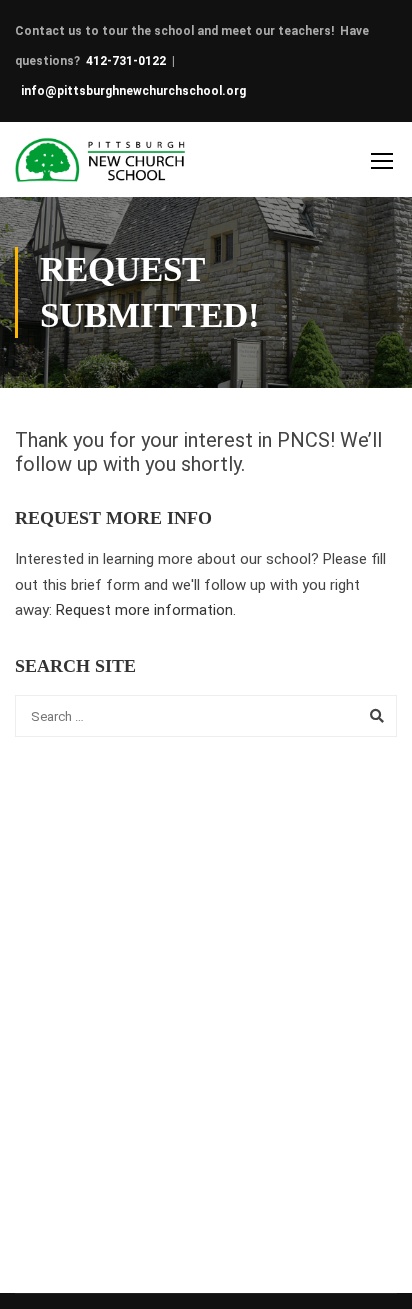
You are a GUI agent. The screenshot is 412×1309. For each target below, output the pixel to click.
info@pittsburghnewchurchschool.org (133, 91)
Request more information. (146, 610)
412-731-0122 (126, 61)
